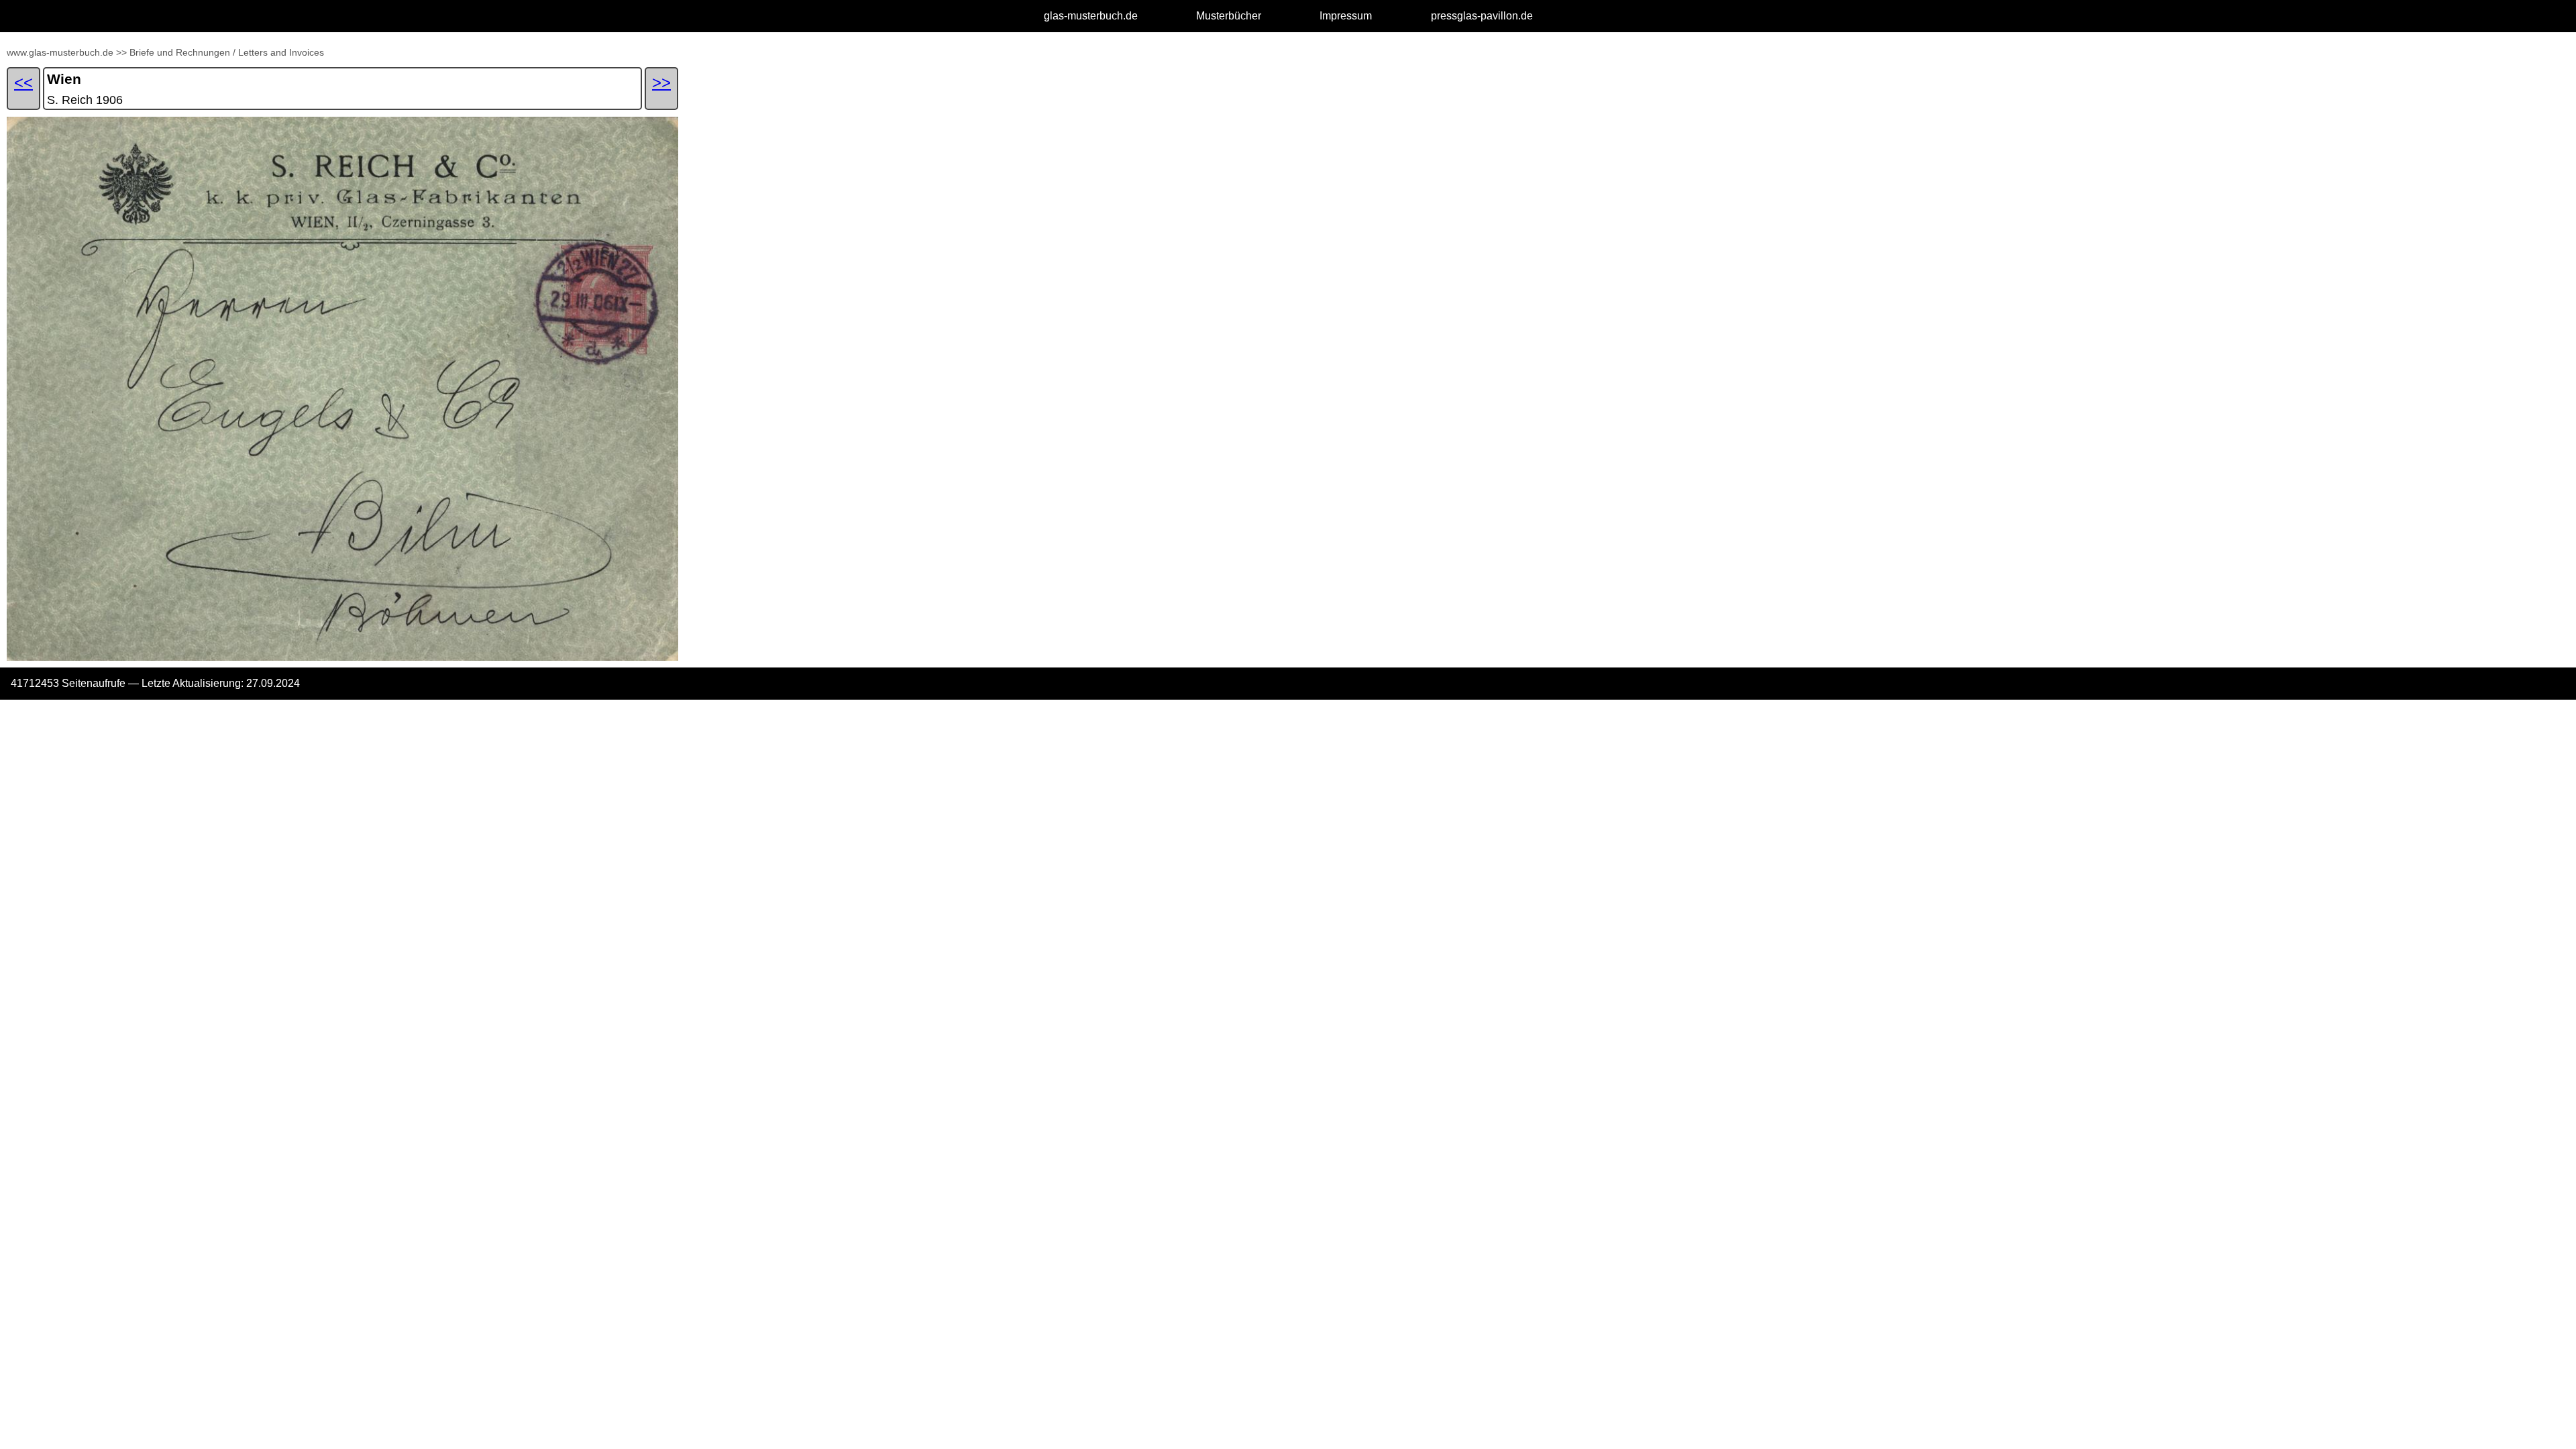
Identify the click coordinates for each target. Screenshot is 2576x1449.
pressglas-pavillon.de (1482, 16)
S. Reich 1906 (85, 100)
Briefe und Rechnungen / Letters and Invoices (227, 52)
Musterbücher (1229, 16)
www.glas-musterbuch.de (60, 52)
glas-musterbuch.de (1091, 16)
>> (121, 52)
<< (23, 82)
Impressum (1346, 16)
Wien (64, 79)
